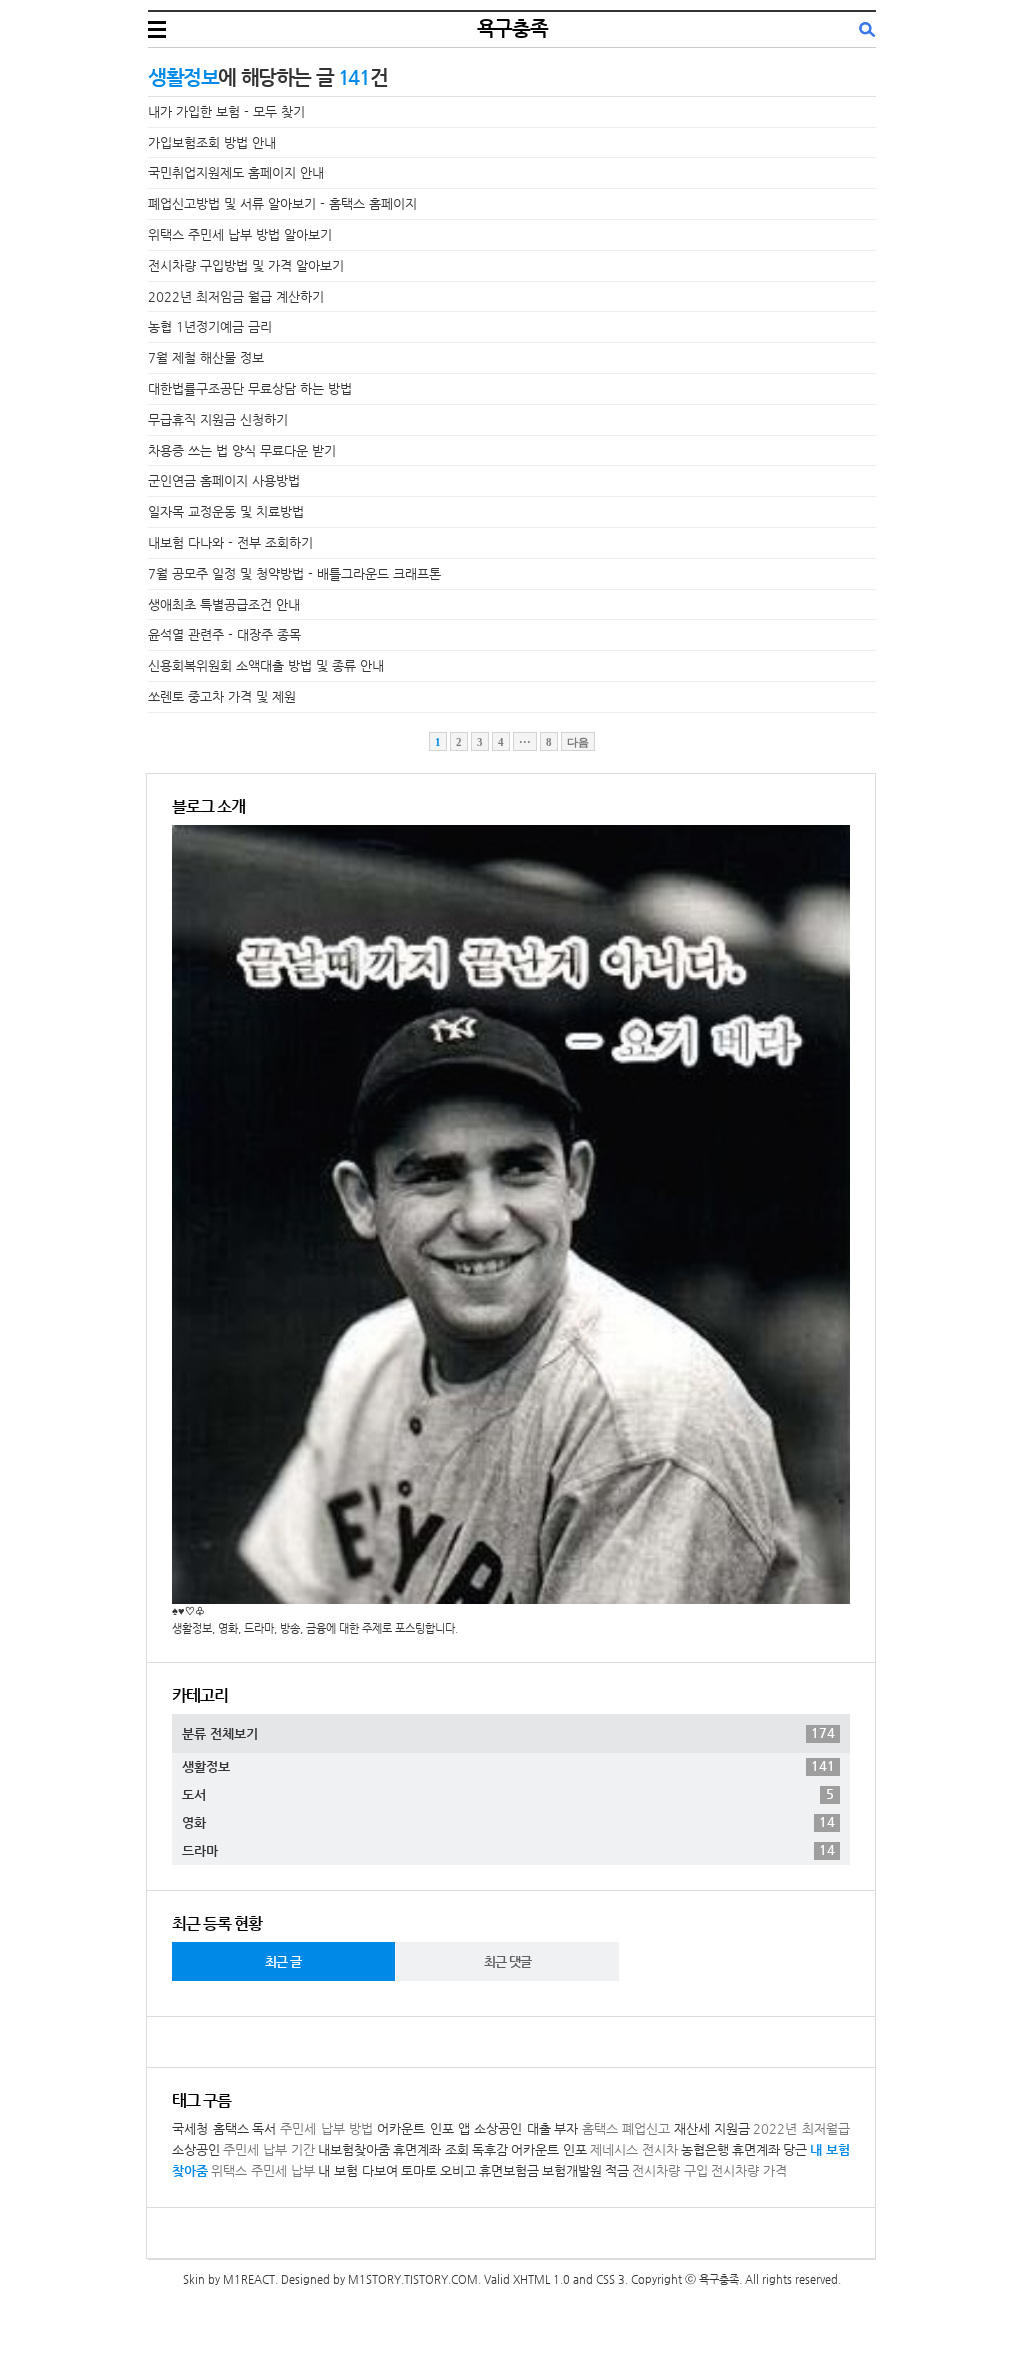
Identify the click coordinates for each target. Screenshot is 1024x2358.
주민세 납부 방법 (326, 2128)
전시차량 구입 (670, 2170)
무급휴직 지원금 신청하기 (218, 419)
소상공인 (196, 2149)
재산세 (692, 2128)
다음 (578, 742)
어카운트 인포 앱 (423, 2128)
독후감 (490, 2149)
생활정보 (508, 1766)
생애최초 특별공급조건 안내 (224, 604)
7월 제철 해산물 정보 (206, 357)
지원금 (732, 2128)
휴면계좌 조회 (431, 2149)
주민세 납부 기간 (269, 2149)
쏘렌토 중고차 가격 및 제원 (222, 696)
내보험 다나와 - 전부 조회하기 (230, 542)
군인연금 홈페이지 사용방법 (224, 480)
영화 (508, 1822)
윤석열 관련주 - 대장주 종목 (224, 634)
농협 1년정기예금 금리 (210, 326)
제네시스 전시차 (634, 2149)
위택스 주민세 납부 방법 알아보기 (240, 234)
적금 (617, 2170)
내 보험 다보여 (358, 2170)
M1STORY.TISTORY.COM (413, 2279)
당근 (795, 2149)
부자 (566, 2128)
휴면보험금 (509, 2170)
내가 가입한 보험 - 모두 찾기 (226, 111)
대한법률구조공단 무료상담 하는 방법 (250, 388)
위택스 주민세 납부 (263, 2170)
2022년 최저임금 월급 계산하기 (236, 296)
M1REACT (249, 2279)
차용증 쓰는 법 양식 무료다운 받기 (242, 450)
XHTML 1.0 (541, 2279)
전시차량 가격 (749, 2170)
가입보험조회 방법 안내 (212, 142)
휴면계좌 (756, 2149)
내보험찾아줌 (354, 2149)
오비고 (458, 2170)
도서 (508, 1794)
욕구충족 (512, 28)
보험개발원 (572, 2170)
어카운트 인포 (549, 2149)
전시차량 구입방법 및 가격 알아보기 (246, 265)
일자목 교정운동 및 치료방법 (226, 511)
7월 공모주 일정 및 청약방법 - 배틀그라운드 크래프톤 (294, 573)
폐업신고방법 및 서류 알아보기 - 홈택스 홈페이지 (282, 203)
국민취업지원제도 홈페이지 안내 (236, 172)
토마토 (419, 2170)
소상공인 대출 (512, 2128)
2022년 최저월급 (801, 2128)
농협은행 (705, 2149)
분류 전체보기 (508, 1733)
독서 (264, 2128)
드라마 (508, 1850)
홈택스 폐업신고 (626, 2128)
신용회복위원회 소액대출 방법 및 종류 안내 (266, 665)
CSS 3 (610, 2279)
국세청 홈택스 (210, 2128)
